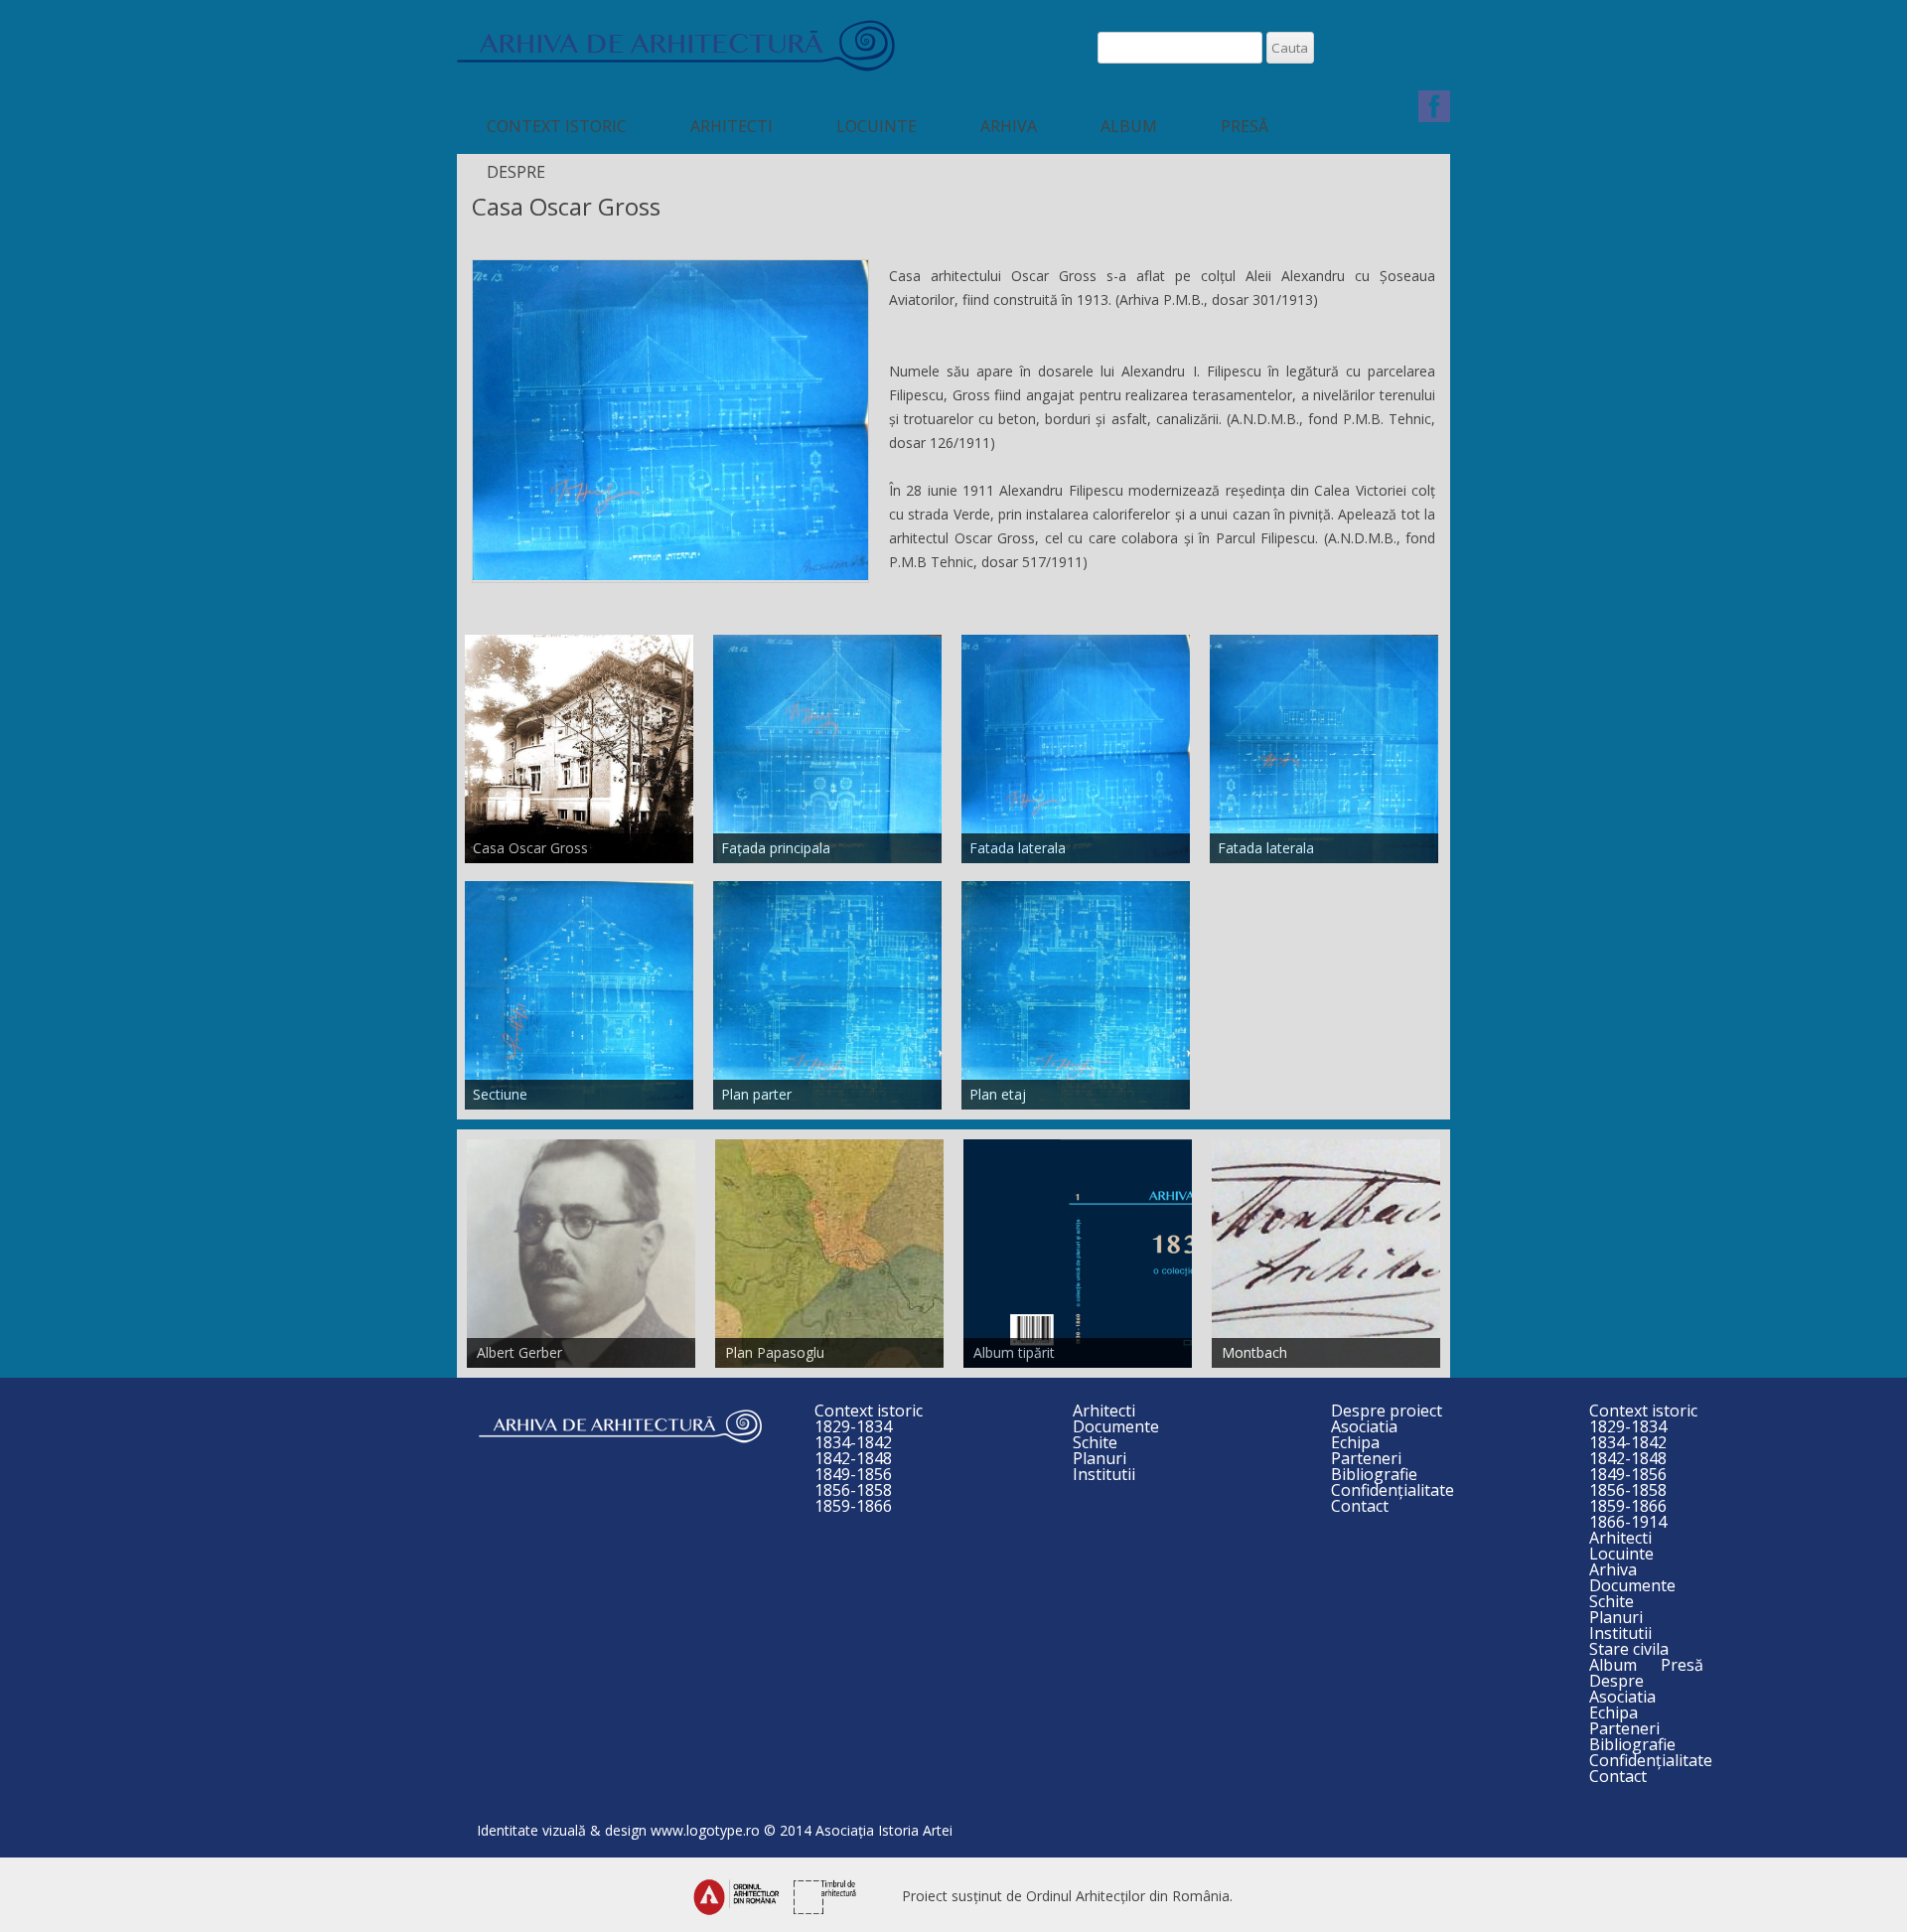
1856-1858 (853, 1490)
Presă (1245, 126)
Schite (1095, 1442)
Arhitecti (732, 126)
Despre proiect (1387, 1411)
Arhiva (1009, 126)
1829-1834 (853, 1426)
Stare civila (1629, 1649)
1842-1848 (853, 1458)
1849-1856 (853, 1474)
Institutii (1104, 1474)
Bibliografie (1374, 1474)
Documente (1116, 1426)
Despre (516, 172)
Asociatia (1364, 1426)
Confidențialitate (1393, 1490)
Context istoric (557, 126)
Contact (1360, 1506)
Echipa (1355, 1442)
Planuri (1100, 1458)
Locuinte (877, 126)
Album (1129, 126)
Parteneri (1366, 1458)
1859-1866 (853, 1506)
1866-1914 (1628, 1522)
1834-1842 (853, 1442)
